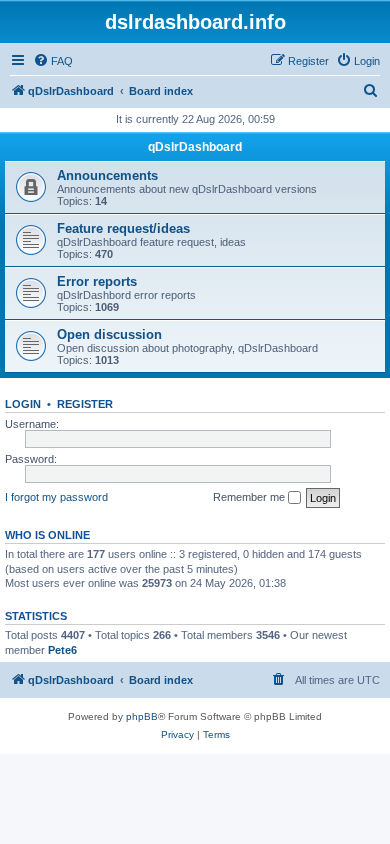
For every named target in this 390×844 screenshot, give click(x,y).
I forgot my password (56, 497)
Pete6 (62, 650)
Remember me (250, 497)
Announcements (107, 175)
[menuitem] (53, 61)
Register (85, 404)
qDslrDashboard (195, 147)
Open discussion (109, 334)
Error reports (97, 281)
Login (23, 404)
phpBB (142, 716)
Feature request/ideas (123, 228)
